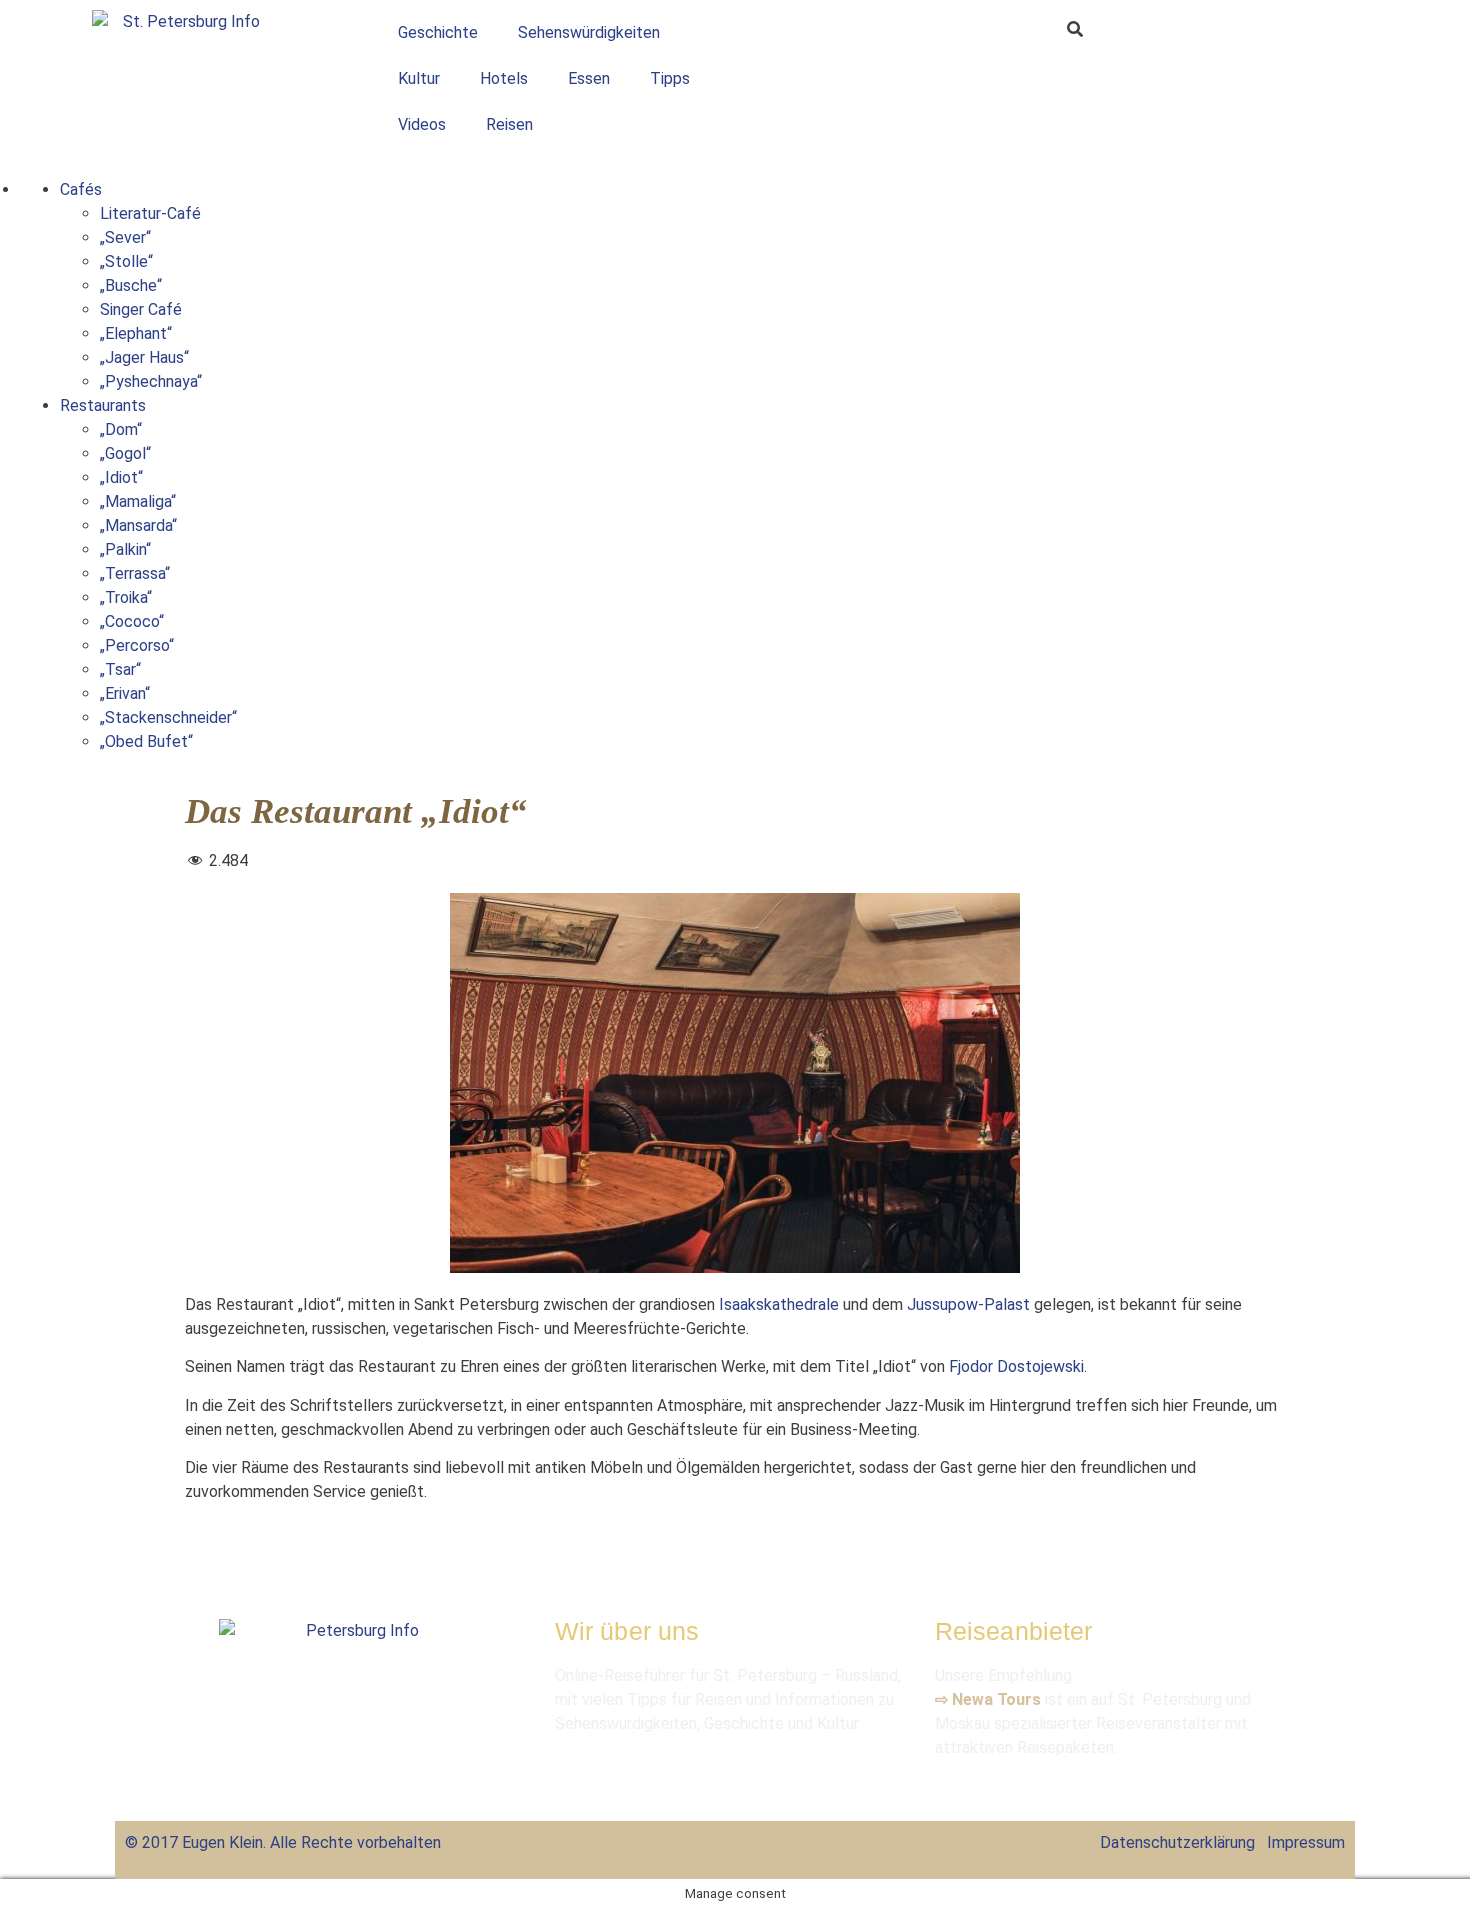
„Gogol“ (125, 453)
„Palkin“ (125, 549)
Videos (422, 124)
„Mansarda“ (138, 525)
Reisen (509, 124)
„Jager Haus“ (144, 357)
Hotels (504, 78)
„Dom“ (121, 429)
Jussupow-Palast (968, 1304)
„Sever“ (125, 237)
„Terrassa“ (135, 573)
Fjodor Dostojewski (1016, 1366)
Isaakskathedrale (779, 1304)
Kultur (419, 78)
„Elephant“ (136, 333)
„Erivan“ (125, 693)
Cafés (81, 189)
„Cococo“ (132, 621)
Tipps (670, 78)
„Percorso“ (137, 645)
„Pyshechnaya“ (151, 381)
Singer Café (141, 309)
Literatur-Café (150, 213)
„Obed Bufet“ (146, 741)
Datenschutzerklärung (1177, 1842)
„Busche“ (131, 285)
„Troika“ (126, 597)
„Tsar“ (120, 669)
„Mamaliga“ (138, 501)
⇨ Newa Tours (988, 1699)
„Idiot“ (121, 477)
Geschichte (438, 32)
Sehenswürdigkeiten (589, 32)
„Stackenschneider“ (168, 717)
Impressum (1306, 1842)
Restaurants (103, 405)
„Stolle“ (126, 261)
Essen (589, 78)
